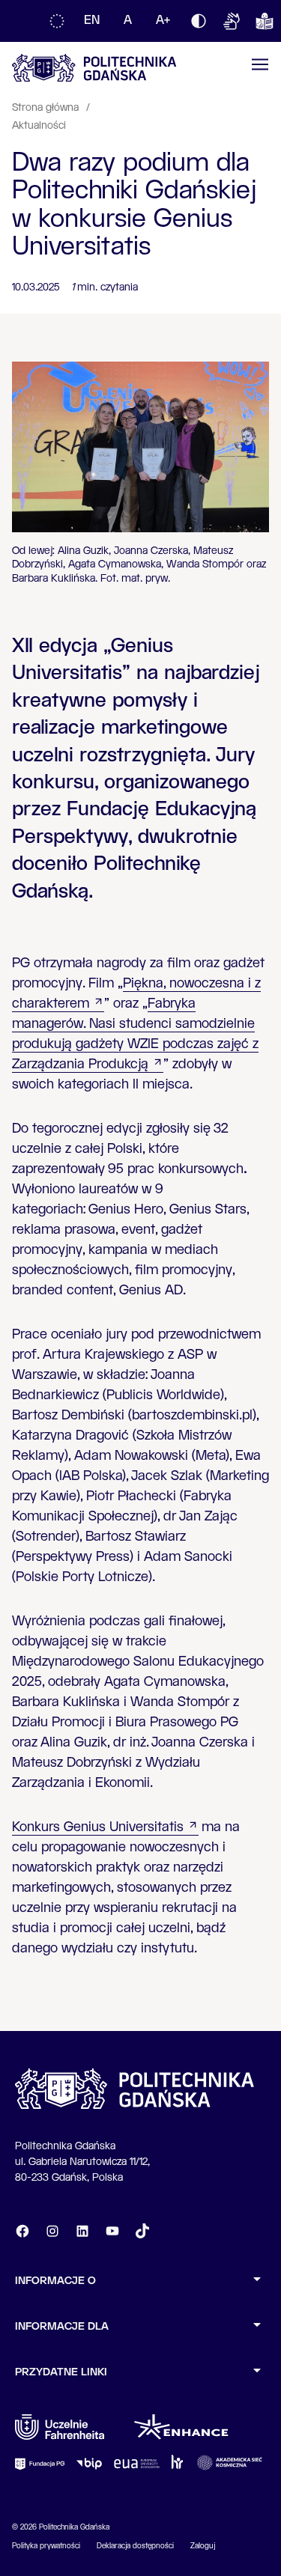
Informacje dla (62, 2327)
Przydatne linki (61, 2372)
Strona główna (47, 108)
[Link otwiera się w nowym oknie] (60, 2427)
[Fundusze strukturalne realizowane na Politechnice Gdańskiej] (57, 21)
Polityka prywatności (46, 2546)
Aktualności (39, 126)
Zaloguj (203, 2546)
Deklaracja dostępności (135, 2546)
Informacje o (55, 2281)
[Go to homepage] (94, 68)
